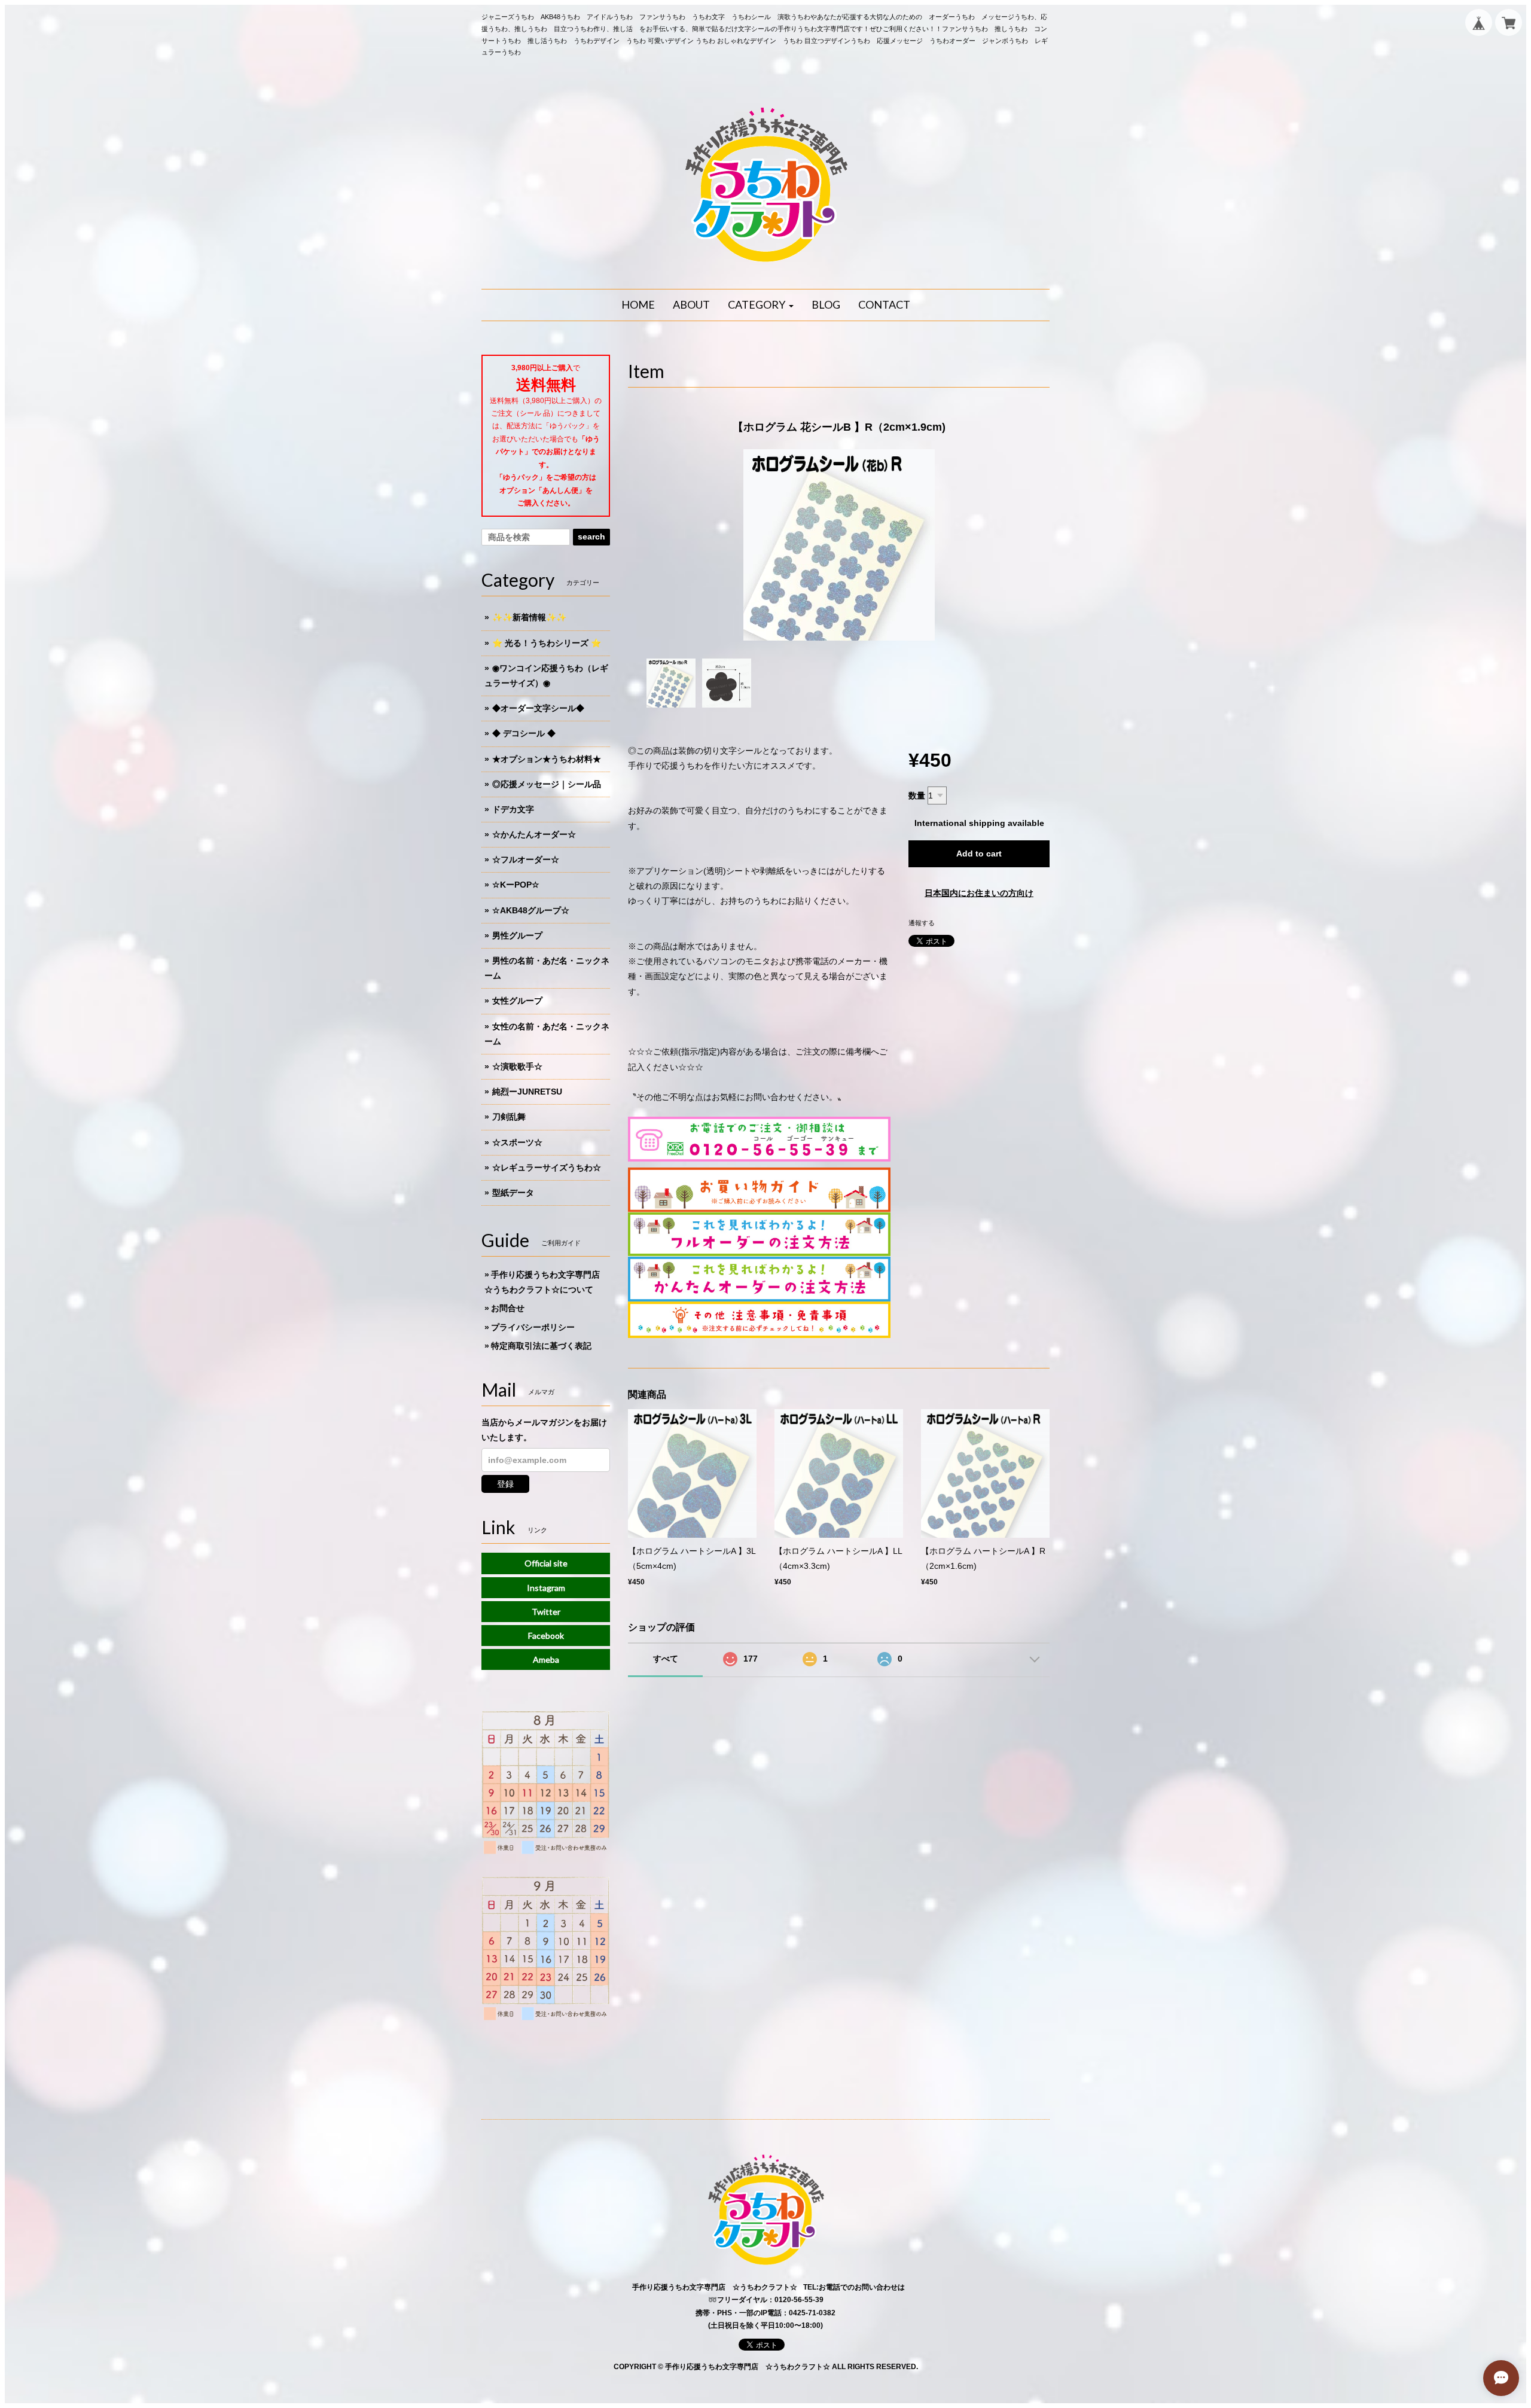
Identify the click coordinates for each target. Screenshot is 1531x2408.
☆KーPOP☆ (516, 885)
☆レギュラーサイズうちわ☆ (547, 1168)
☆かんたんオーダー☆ (534, 834)
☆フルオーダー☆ (526, 859)
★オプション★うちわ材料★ (547, 759)
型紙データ (513, 1193)
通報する (922, 923)
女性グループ (517, 1001)
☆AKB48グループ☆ (531, 910)
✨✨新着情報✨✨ (529, 617)
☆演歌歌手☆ (517, 1066)
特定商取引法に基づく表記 (541, 1346)
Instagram (546, 1588)
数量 (917, 795)
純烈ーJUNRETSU (527, 1092)
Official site (546, 1563)
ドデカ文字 (513, 809)
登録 (505, 1484)
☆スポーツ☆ (517, 1142)
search (591, 537)
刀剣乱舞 (509, 1117)
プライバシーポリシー (533, 1327)
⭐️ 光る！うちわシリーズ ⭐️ (547, 643)
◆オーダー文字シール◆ (538, 708)
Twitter (546, 1612)
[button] (761, 305)
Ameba (546, 1659)
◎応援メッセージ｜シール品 (547, 784)
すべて (666, 1659)
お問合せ (508, 1308)
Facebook (546, 1636)
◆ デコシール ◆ (524, 733)
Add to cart (979, 854)
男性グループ (517, 935)
